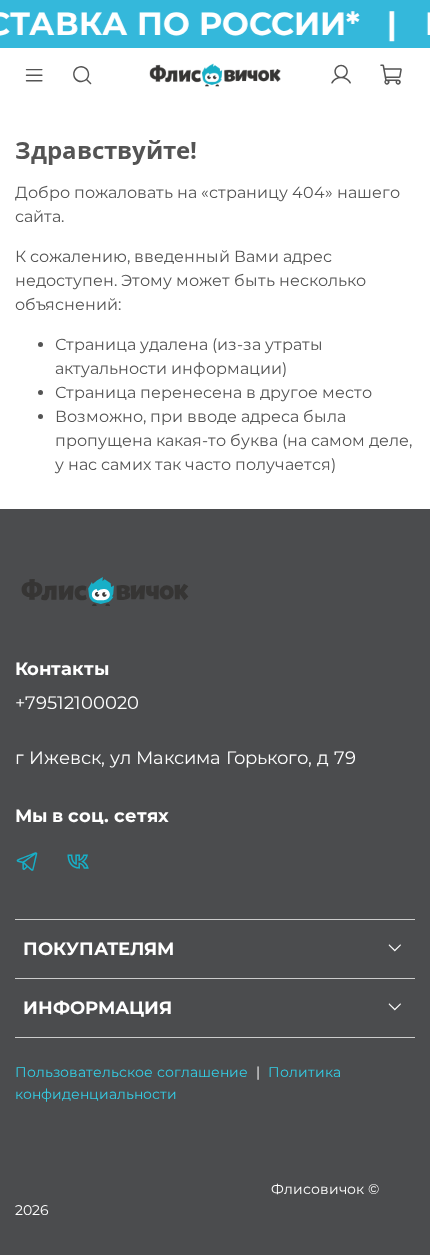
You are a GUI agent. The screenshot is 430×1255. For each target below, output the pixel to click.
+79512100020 (77, 702)
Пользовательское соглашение (131, 1072)
